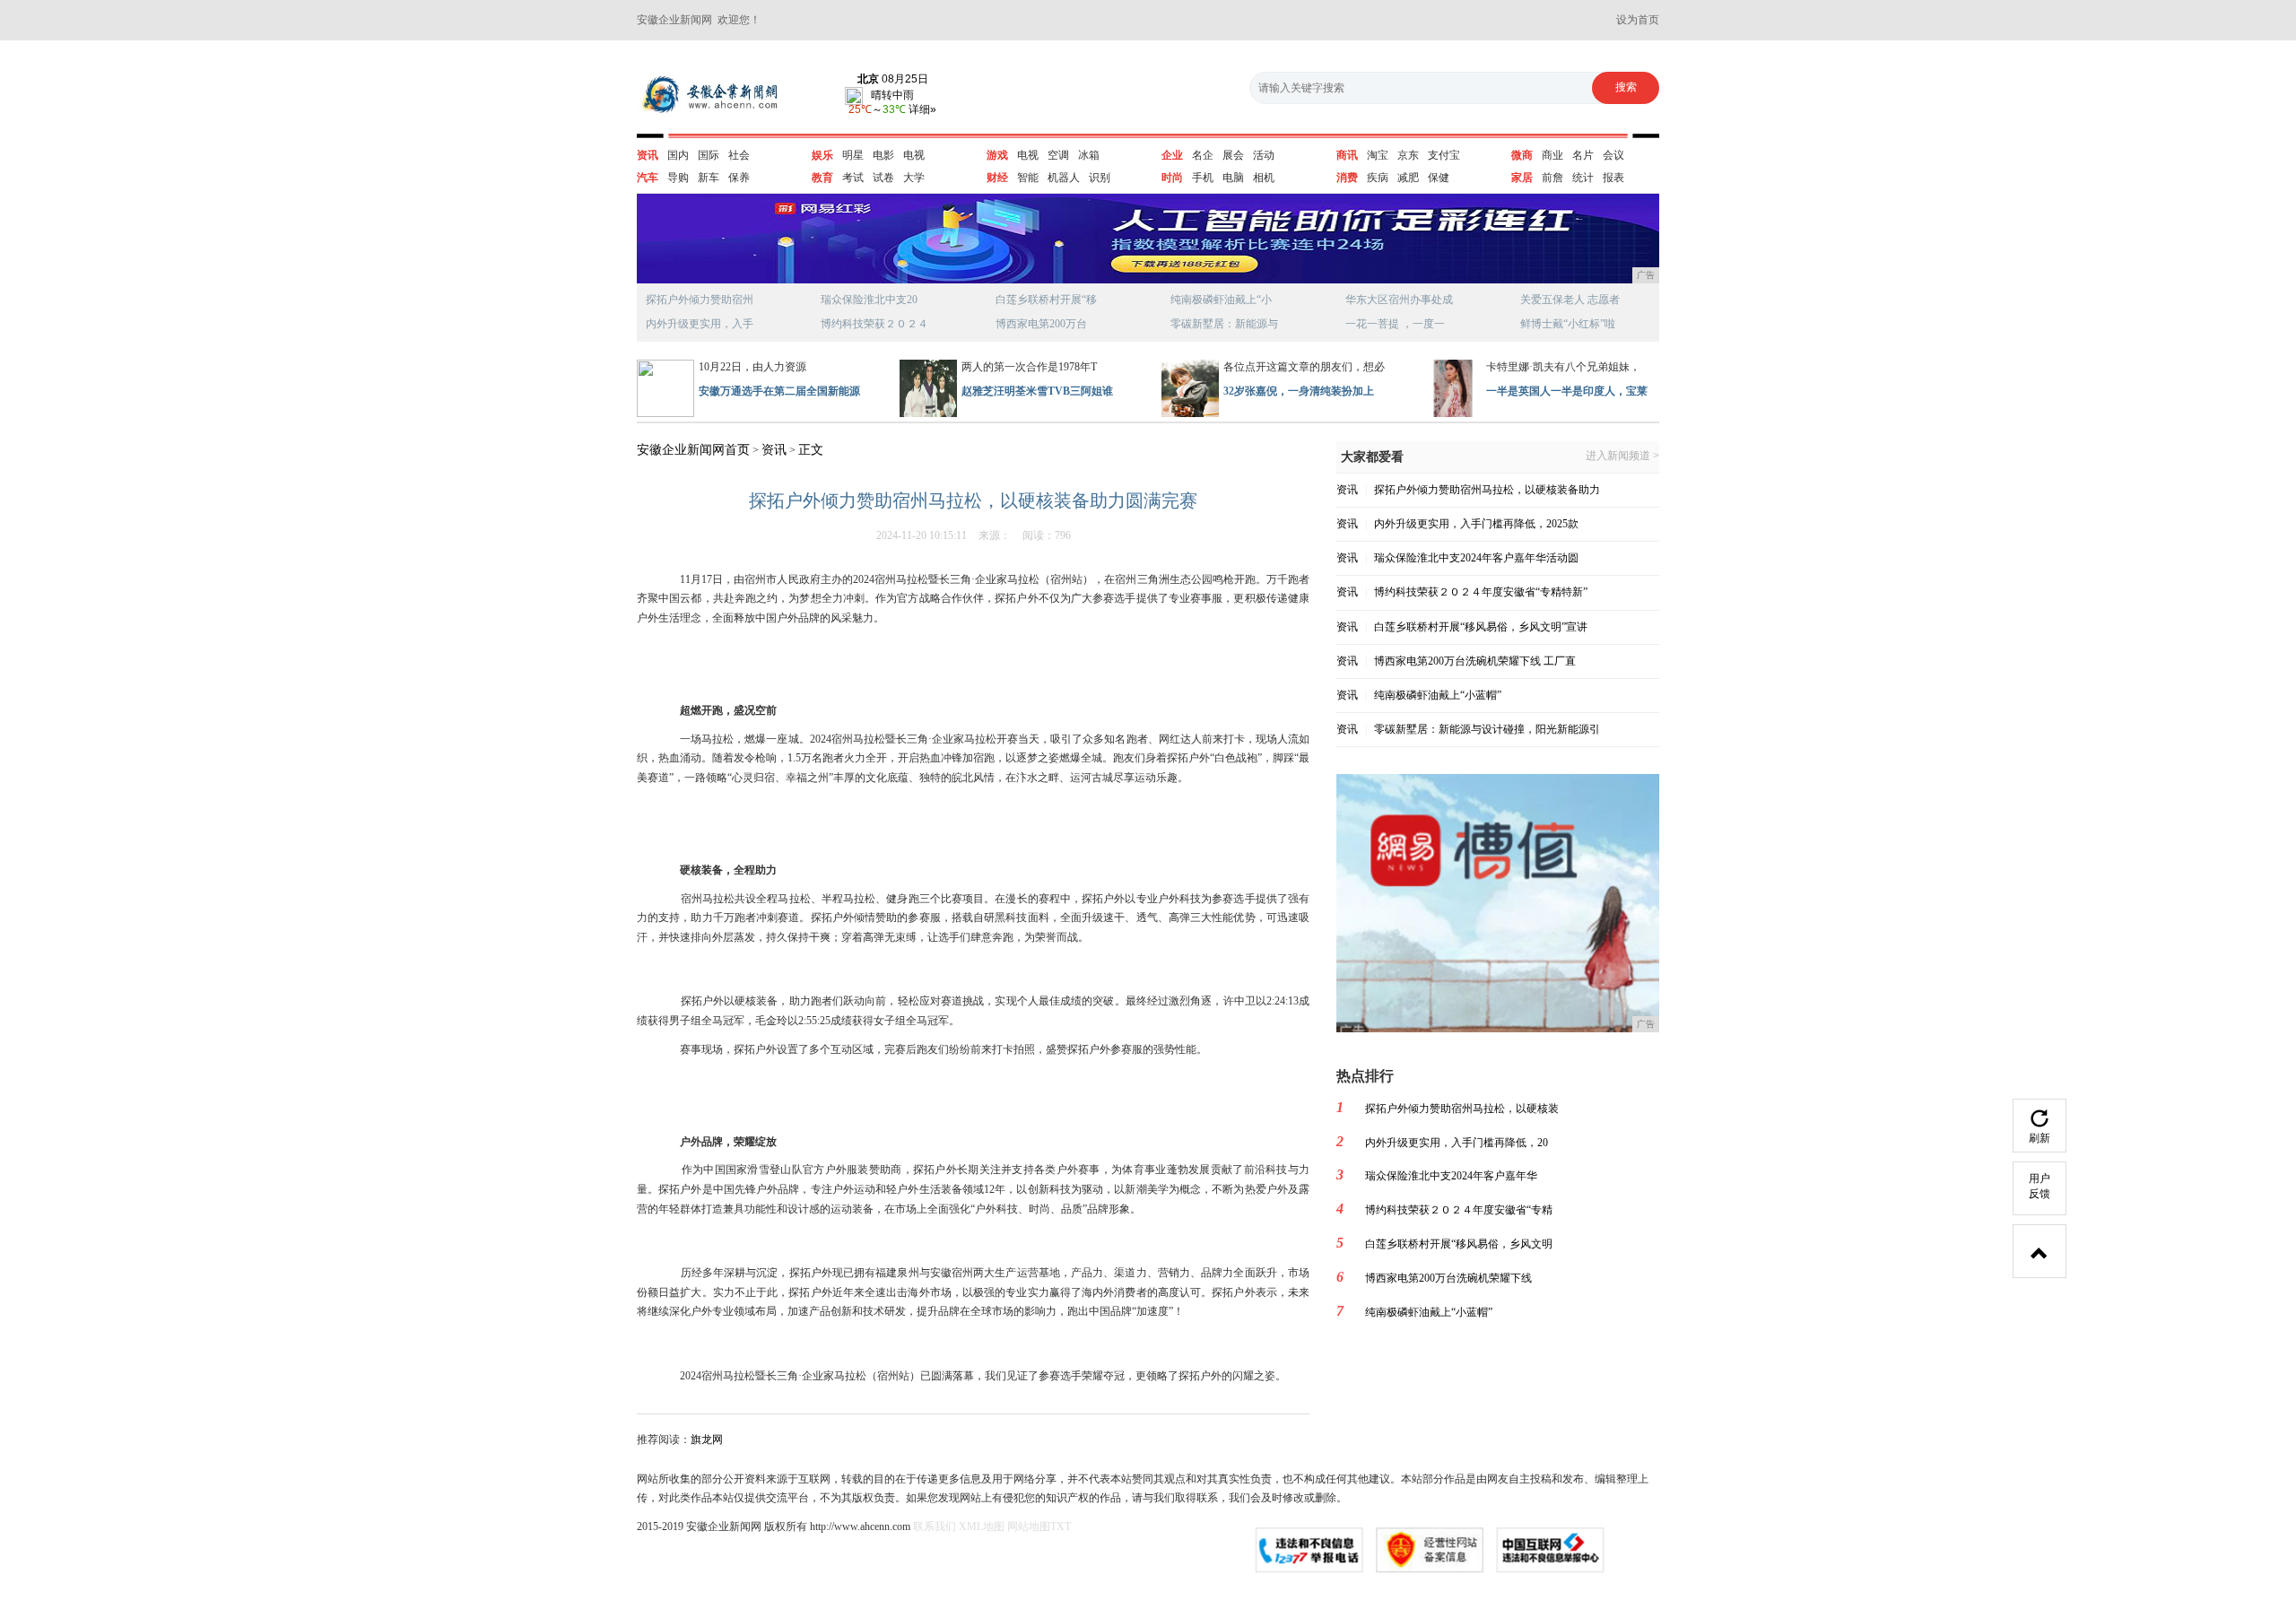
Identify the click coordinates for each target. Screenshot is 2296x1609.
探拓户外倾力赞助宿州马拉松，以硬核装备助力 (1487, 490)
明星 (853, 155)
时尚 (1172, 178)
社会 (739, 155)
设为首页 (1638, 20)
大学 (914, 178)
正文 (811, 450)
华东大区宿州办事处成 (1399, 300)
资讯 (648, 155)
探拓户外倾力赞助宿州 (700, 300)
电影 (883, 155)
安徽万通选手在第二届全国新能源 (779, 391)
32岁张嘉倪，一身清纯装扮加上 (1299, 391)
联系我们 (935, 1526)
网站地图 (1029, 1526)
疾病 (1378, 178)
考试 (853, 178)
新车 (709, 178)
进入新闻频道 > (1622, 456)
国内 (678, 155)
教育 (822, 178)
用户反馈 (2039, 1186)
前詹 (1552, 178)
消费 (1347, 178)
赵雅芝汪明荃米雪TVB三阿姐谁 (1037, 391)
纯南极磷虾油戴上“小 (1221, 300)
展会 (1233, 155)
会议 (1613, 155)
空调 (1058, 155)
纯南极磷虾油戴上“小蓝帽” (1438, 695)
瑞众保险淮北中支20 (869, 300)
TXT (1061, 1526)
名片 (1583, 155)
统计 (1583, 178)
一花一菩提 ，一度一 (1395, 324)
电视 (914, 155)
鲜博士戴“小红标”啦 (1568, 324)
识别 (1100, 178)
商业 (1552, 155)
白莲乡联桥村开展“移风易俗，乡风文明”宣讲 (1481, 627)
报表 (1613, 178)
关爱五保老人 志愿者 (1570, 300)
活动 (1264, 155)
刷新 (2039, 1138)
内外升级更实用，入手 (700, 324)
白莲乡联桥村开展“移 (1046, 300)
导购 (678, 178)
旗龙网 (707, 1439)
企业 (1172, 155)
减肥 (1408, 178)
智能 (1028, 178)
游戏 (997, 155)
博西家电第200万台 (1041, 324)
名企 (1203, 155)
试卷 (883, 178)
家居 (1522, 178)
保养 (739, 178)
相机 (1264, 178)
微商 (1522, 155)
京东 (1408, 155)
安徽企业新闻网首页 (693, 450)
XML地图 (982, 1526)
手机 (1203, 178)
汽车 (648, 178)
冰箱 (1089, 155)
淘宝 (1378, 155)
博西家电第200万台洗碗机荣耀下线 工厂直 (1475, 661)
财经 (997, 178)
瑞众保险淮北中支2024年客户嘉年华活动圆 (1476, 558)
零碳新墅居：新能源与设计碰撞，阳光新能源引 (1487, 729)
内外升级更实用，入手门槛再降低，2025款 (1476, 524)
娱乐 (822, 155)
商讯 (1347, 155)
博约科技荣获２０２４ (874, 324)
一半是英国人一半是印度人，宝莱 (1567, 391)
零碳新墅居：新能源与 (1224, 324)
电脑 (1233, 178)
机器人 (1064, 178)
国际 (709, 155)
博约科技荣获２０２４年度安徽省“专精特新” (1481, 592)
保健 (1439, 178)
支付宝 (1444, 155)
